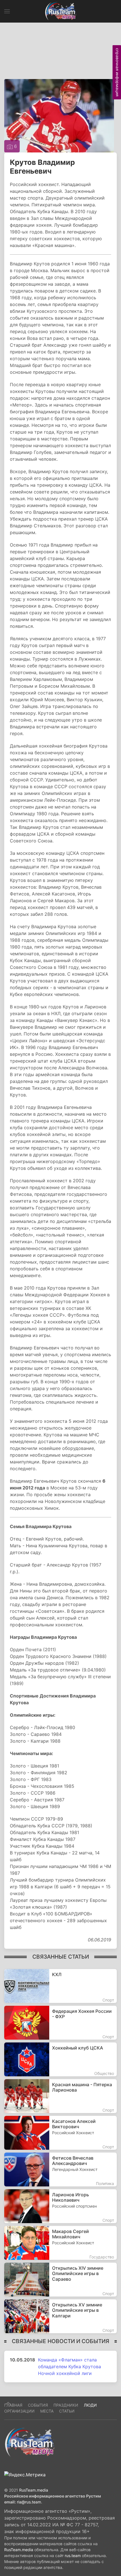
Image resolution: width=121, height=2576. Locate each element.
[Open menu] (7, 11)
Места (47, 2411)
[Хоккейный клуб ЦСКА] (60, 2059)
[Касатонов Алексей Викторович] (60, 2133)
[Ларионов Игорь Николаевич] (60, 2206)
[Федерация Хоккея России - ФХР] (60, 2023)
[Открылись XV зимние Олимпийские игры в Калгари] (60, 2316)
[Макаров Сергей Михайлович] (60, 2243)
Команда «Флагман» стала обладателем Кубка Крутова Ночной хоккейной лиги (70, 2367)
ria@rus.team (29, 2502)
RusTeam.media (34, 2490)
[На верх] (8, 2403)
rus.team (73, 2556)
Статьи (67, 2411)
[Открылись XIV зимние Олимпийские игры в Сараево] (60, 2280)
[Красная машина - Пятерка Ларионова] (60, 2096)
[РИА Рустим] (30, 2442)
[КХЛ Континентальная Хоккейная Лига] (60, 1986)
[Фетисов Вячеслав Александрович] (60, 2169)
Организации (19, 2411)
